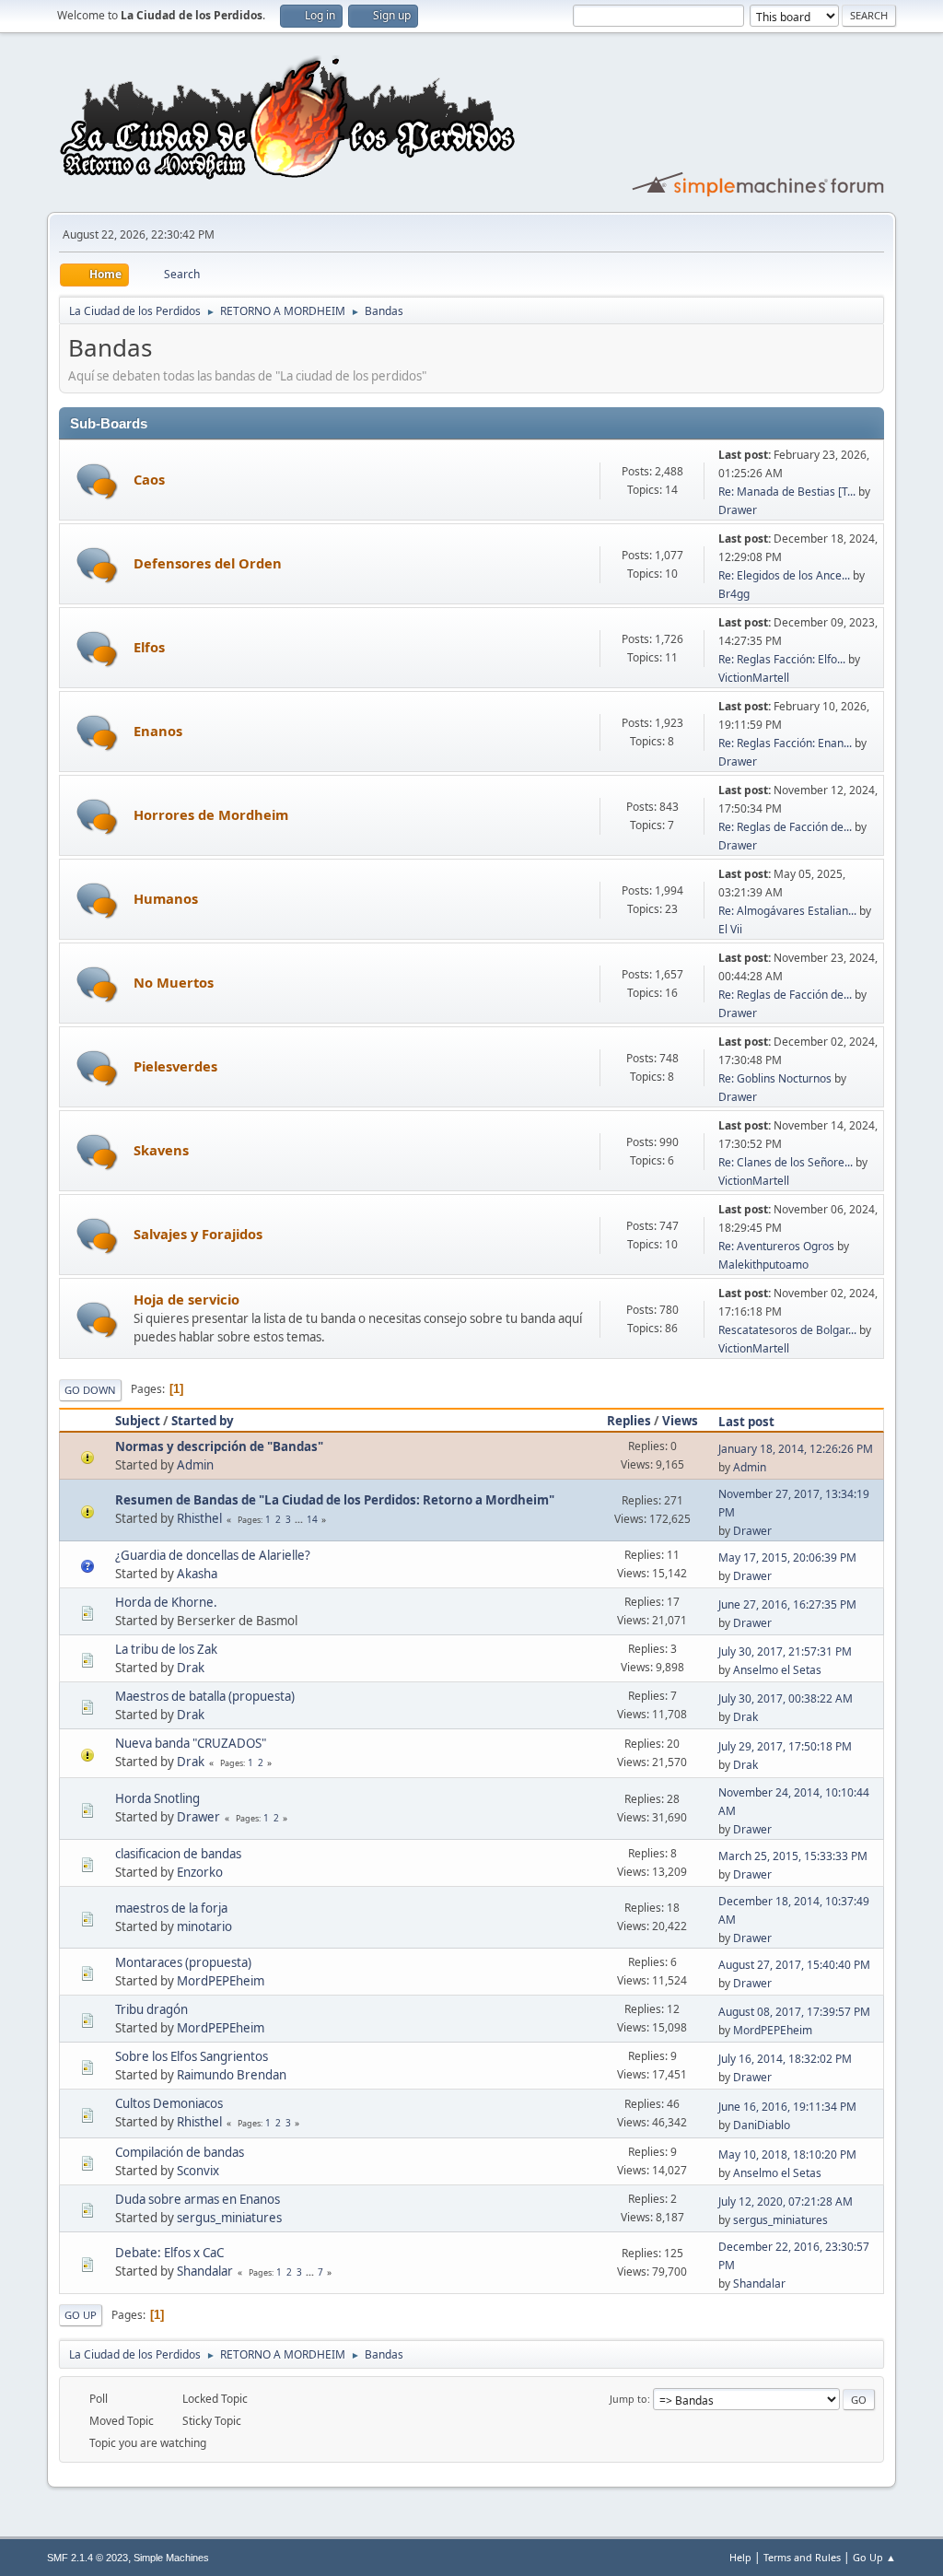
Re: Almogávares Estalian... (787, 911)
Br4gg (734, 594)
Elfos (149, 647)
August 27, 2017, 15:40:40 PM (794, 1965)
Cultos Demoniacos (169, 2103)
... (300, 1519)
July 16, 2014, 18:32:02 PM (785, 2059)
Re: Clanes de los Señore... (786, 1162)
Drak (191, 1668)
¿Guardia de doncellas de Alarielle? (213, 1555)
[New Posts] (97, 481)
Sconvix (198, 2171)
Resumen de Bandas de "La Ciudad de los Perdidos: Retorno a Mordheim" (335, 1500)
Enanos (158, 731)
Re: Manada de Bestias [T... (787, 492)
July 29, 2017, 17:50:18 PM (785, 1746)
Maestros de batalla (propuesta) (205, 1696)
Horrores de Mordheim (211, 814)
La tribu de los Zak (166, 1649)
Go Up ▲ (874, 2557)
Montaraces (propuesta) (183, 1962)
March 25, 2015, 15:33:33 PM (793, 1856)
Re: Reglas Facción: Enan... (785, 743)
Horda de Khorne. (166, 1602)
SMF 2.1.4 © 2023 (87, 2558)
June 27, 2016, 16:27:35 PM (787, 1604)
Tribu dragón (151, 2009)
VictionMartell (754, 678)
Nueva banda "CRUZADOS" (191, 1743)
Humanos (166, 898)
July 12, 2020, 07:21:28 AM (786, 2201)
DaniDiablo (762, 2125)
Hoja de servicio (186, 1299)
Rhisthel (199, 1518)
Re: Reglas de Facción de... (785, 827)
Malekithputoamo (763, 1265)
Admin (195, 1465)
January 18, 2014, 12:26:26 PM (796, 1449)
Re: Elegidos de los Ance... (784, 575)
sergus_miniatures (229, 2218)
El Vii (730, 929)
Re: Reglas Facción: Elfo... (782, 659)
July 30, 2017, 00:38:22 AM (786, 1698)
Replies (629, 1421)
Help (740, 2557)
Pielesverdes (175, 1066)
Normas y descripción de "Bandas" (219, 1446)
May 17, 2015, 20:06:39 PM (787, 1557)
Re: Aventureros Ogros (776, 1246)
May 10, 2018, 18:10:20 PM (787, 2154)
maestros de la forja (171, 1908)
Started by (203, 1421)
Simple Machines (171, 2558)
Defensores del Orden (208, 563)
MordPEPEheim (221, 1981)
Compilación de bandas (180, 2152)
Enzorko (200, 1872)
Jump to (629, 2399)
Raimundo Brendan (232, 2075)
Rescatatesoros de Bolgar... (787, 1330)
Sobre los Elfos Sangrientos (192, 2056)
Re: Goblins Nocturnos (775, 1078)
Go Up (81, 2315)
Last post (746, 1422)
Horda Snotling (157, 1798)
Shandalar (205, 2271)
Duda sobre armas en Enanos (198, 2199)
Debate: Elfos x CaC (169, 2253)
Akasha (197, 1574)
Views (680, 1421)
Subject (138, 1421)
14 (312, 1519)
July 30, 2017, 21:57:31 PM (785, 1651)
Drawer (738, 510)
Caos (149, 479)
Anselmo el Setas (777, 1670)
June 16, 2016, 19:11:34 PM (787, 2107)
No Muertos (174, 982)
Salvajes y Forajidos (198, 1234)
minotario (204, 1926)
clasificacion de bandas (178, 1854)
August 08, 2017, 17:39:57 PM (794, 2012)
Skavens (161, 1150)
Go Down (90, 1390)
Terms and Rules (802, 2557)
